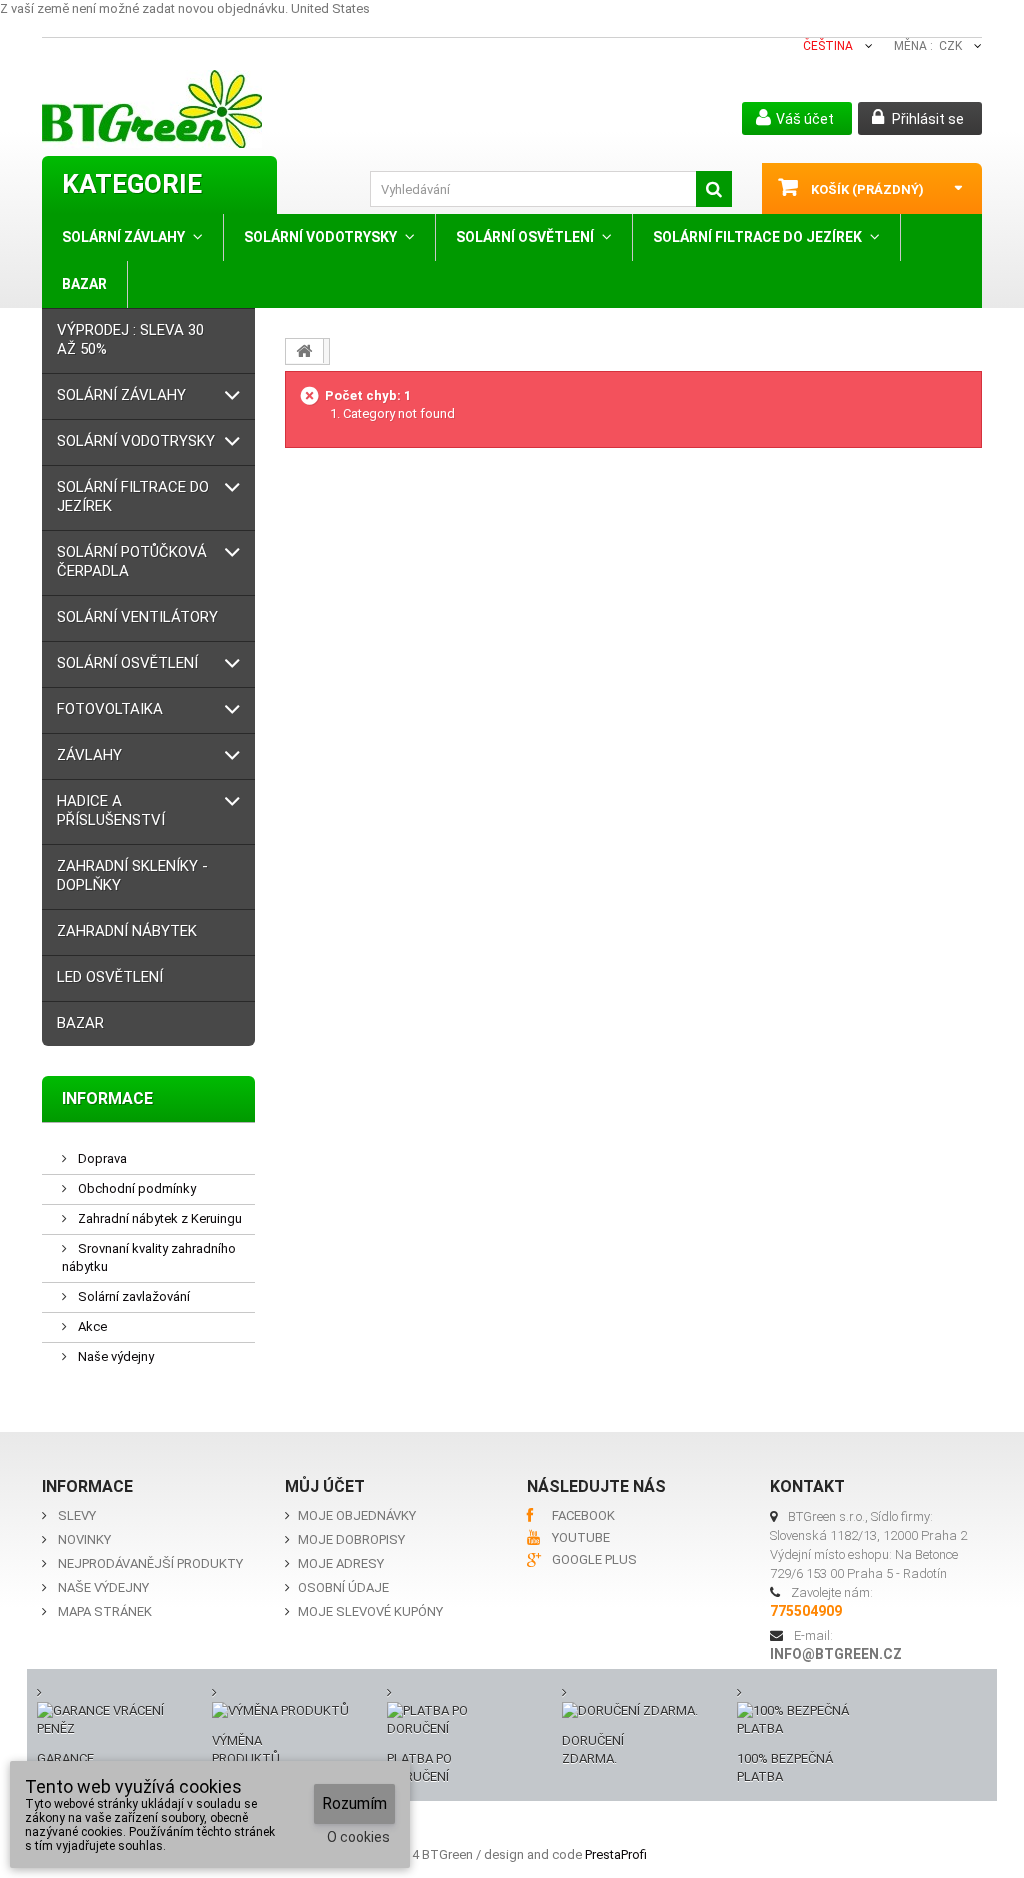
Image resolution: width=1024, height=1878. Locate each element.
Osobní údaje (343, 1587)
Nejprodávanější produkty (150, 1563)
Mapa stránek (105, 1611)
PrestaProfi (616, 1854)
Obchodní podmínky (135, 1188)
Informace (107, 1098)
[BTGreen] (196, 109)
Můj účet (325, 1486)
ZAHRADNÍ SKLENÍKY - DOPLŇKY (132, 875)
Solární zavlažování (132, 1296)
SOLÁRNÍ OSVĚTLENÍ (525, 237)
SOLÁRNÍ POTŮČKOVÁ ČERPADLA (132, 561)
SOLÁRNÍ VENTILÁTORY (137, 617)
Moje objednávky (357, 1515)
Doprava (101, 1158)
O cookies (358, 1837)
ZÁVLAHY (89, 755)
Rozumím (354, 1803)
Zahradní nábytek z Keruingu (158, 1218)
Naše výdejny (114, 1356)
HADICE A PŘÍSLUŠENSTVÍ (111, 810)
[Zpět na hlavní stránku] (305, 351)
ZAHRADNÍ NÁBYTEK (127, 931)
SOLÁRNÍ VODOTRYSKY (320, 237)
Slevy (77, 1515)
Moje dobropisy (351, 1539)
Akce (91, 1326)
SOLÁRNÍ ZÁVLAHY (123, 237)
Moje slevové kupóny (370, 1611)
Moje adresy (341, 1563)
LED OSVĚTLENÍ (110, 977)
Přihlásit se (926, 119)
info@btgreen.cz (836, 1654)
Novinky (84, 1539)
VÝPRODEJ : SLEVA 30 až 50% (130, 339)
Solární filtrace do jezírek (757, 237)
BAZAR (84, 284)
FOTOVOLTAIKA (110, 709)
